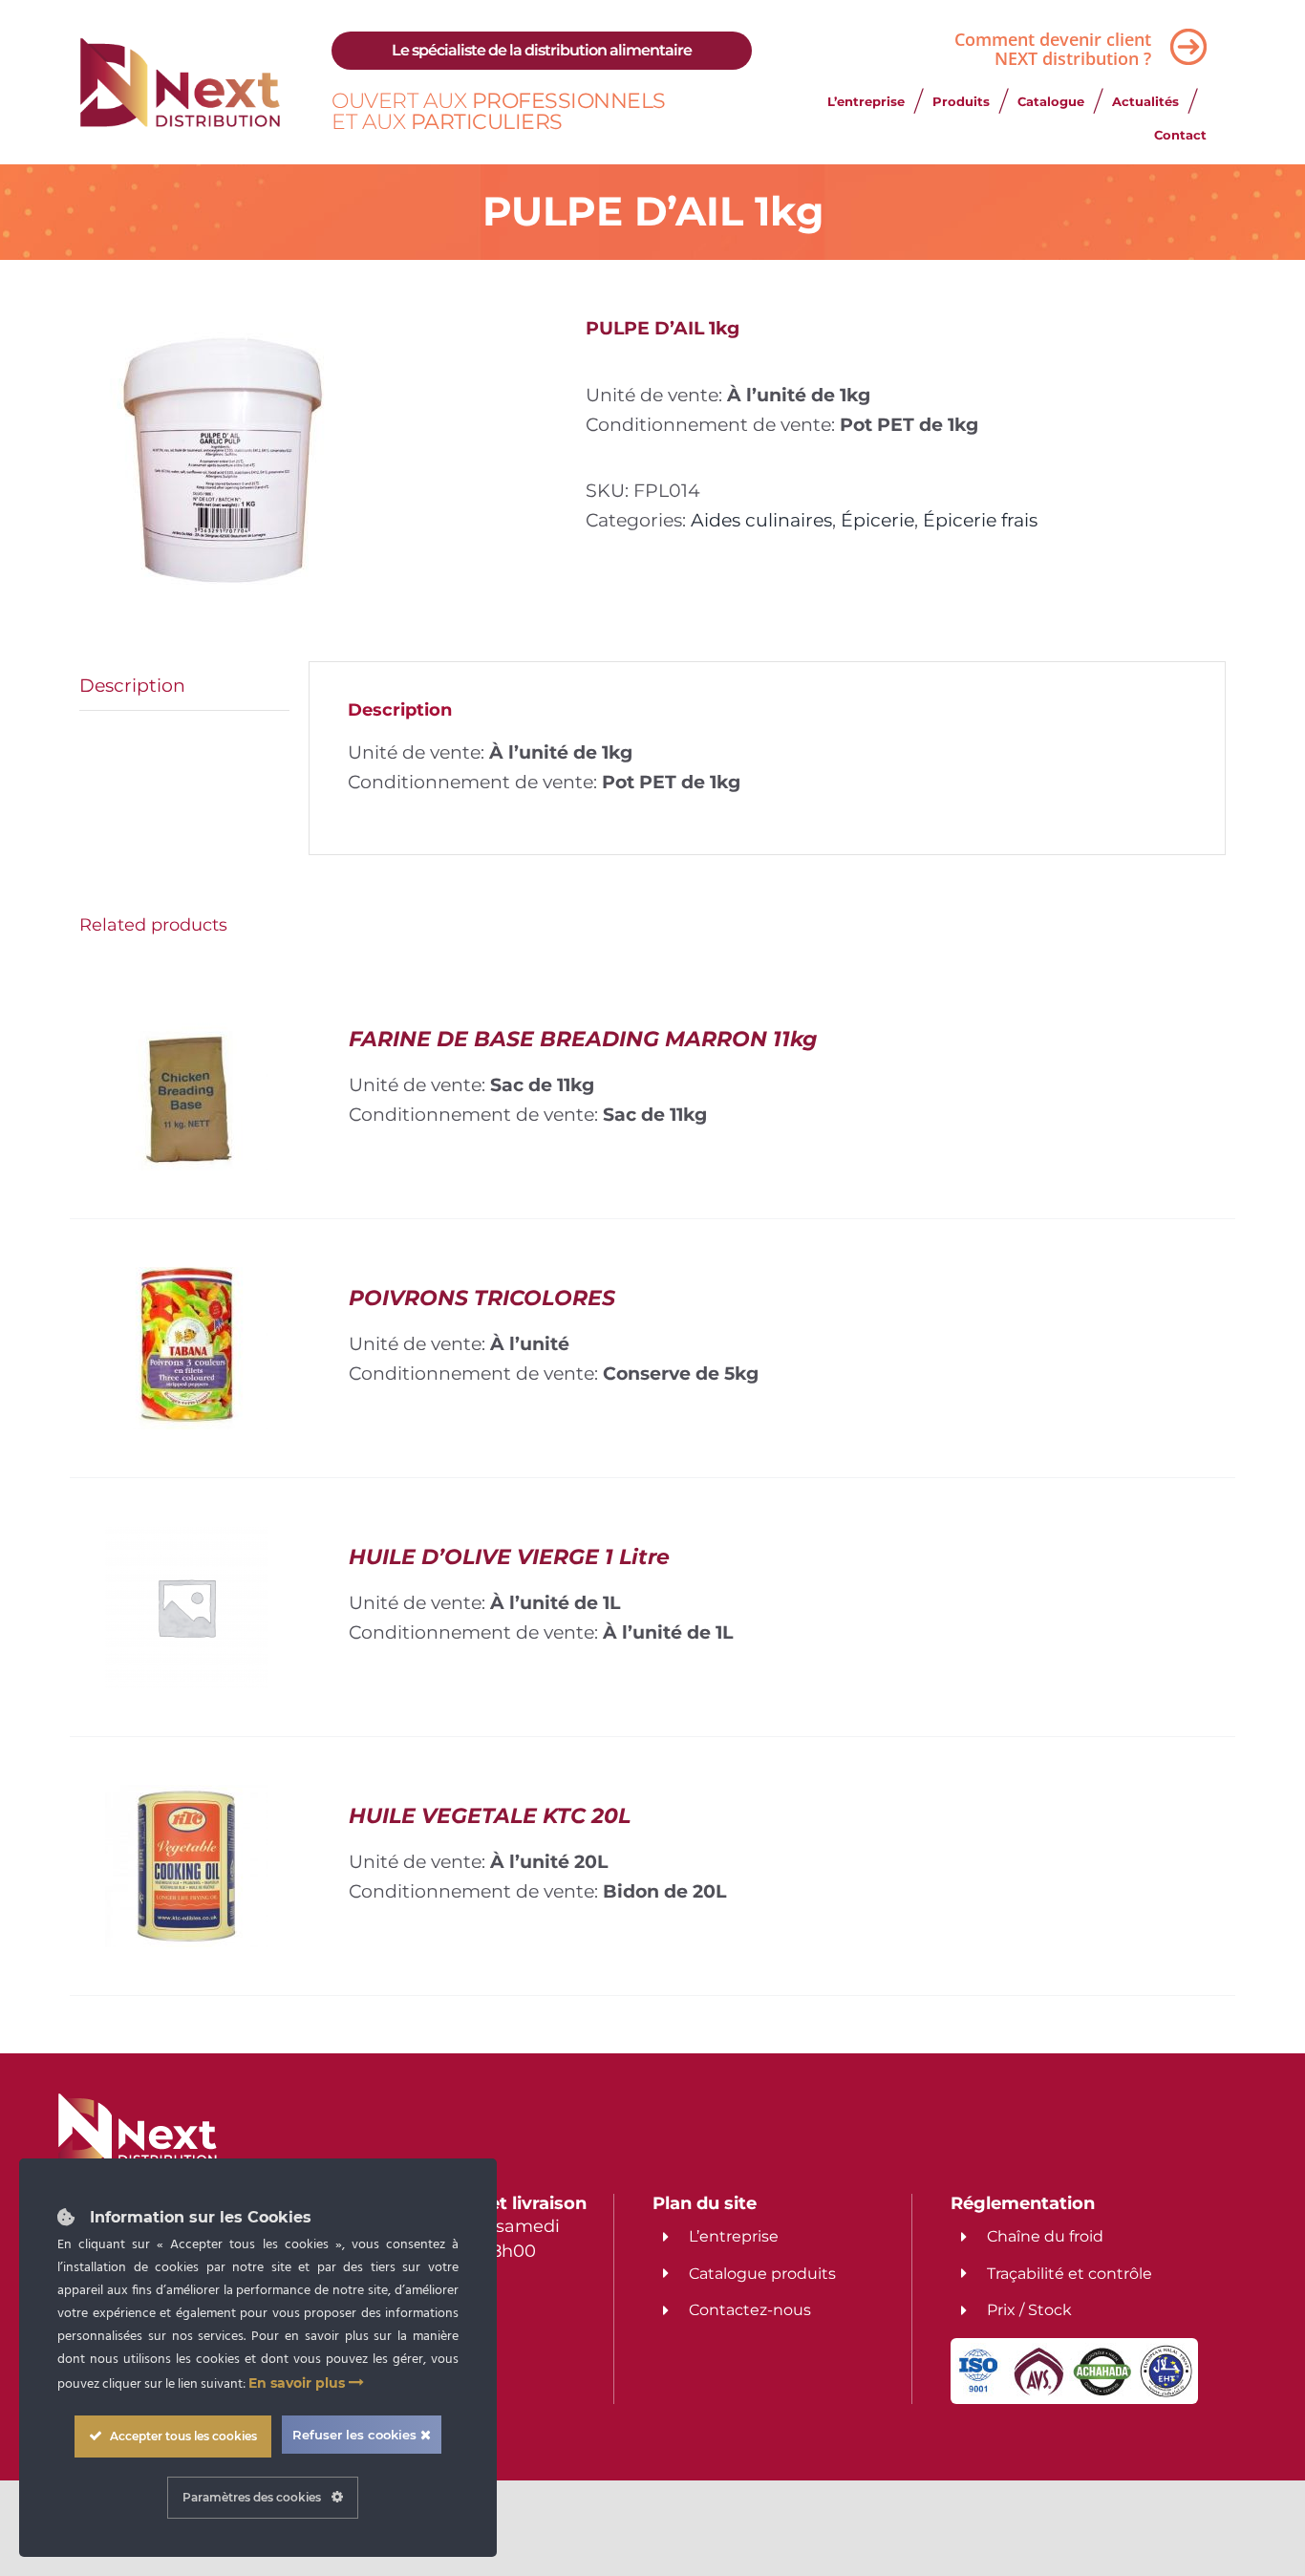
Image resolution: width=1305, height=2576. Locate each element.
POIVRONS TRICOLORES (482, 1298)
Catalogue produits (762, 2274)
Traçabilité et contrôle (1070, 2274)
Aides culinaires (761, 520)
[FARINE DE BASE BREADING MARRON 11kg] (186, 1022)
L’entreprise (734, 2236)
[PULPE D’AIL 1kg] (318, 461)
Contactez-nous (750, 2310)
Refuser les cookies (356, 2435)
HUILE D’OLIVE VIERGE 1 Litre (509, 1557)
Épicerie (877, 520)
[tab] (184, 686)
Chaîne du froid (1045, 2236)
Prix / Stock (1029, 2310)
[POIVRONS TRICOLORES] (186, 1281)
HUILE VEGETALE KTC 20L (490, 1816)
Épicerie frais (980, 520)
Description (132, 685)
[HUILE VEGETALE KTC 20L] (186, 1799)
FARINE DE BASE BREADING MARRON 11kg (583, 1039)
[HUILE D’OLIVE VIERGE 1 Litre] (186, 1540)
